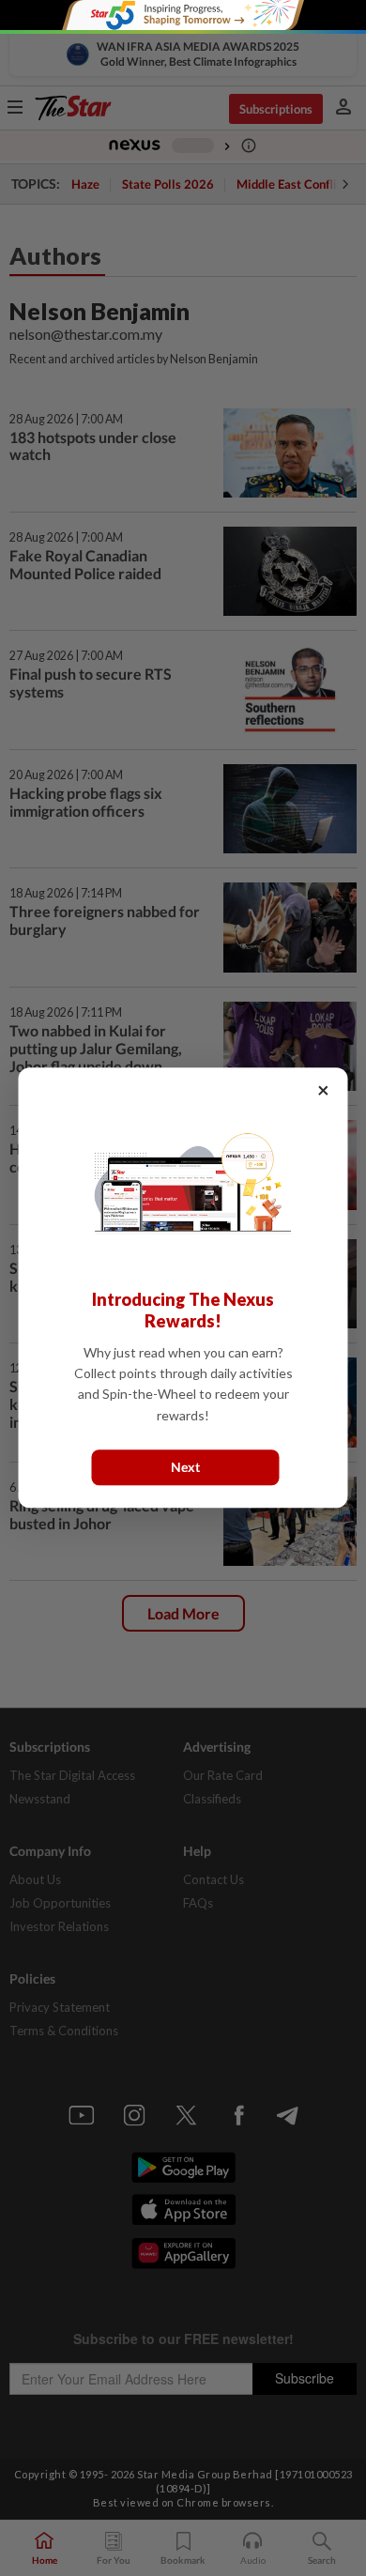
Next (185, 1468)
